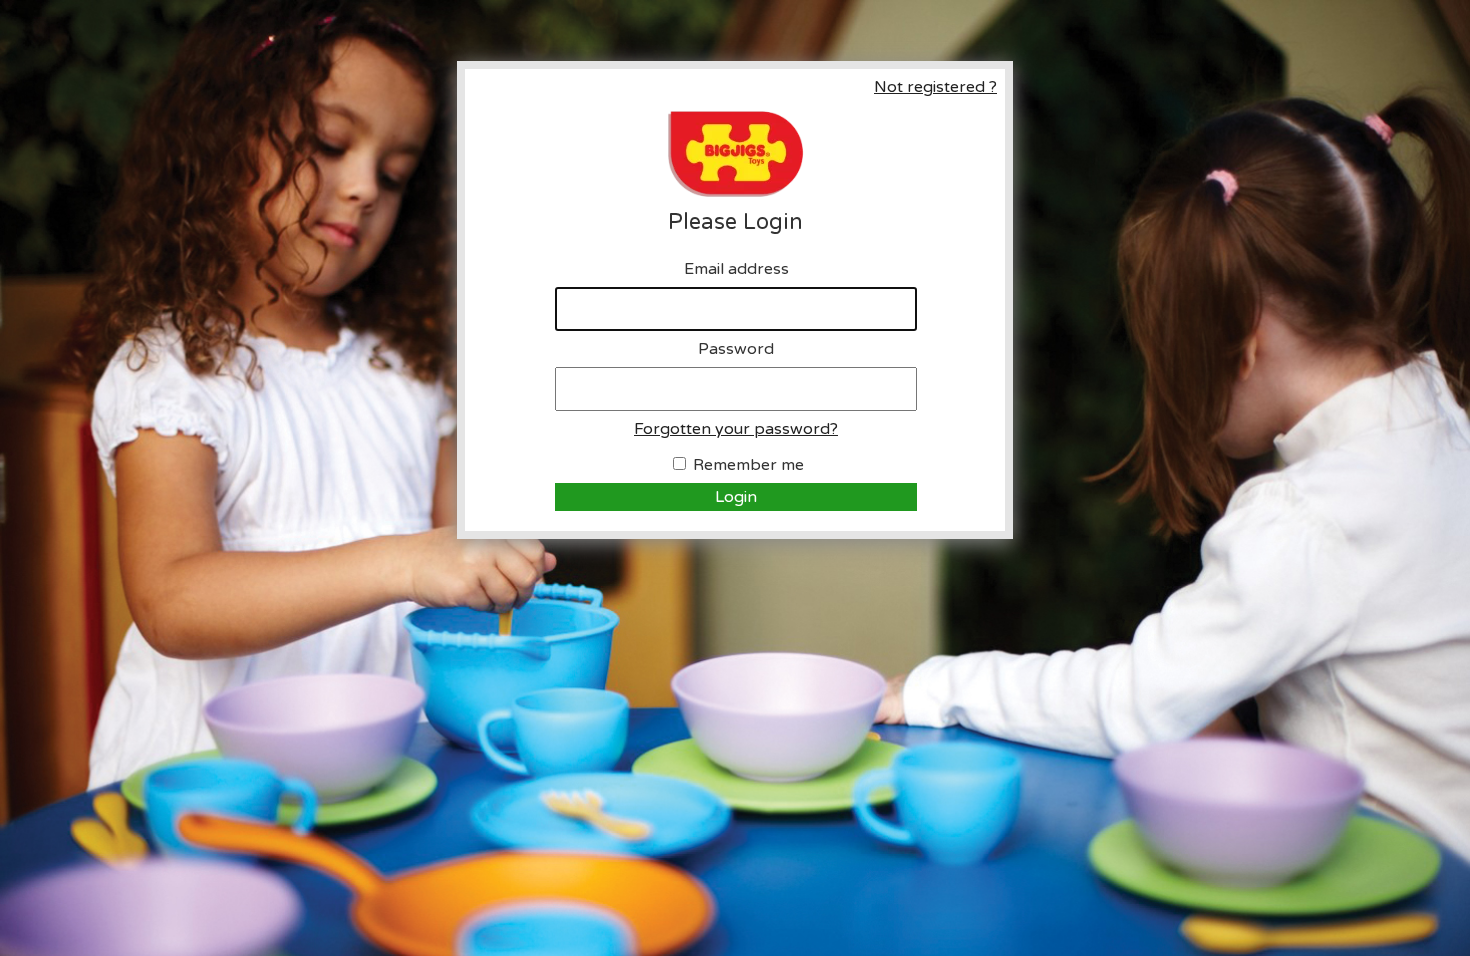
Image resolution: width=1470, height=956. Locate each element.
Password (736, 349)
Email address (736, 269)
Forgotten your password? (736, 429)
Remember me (748, 465)
